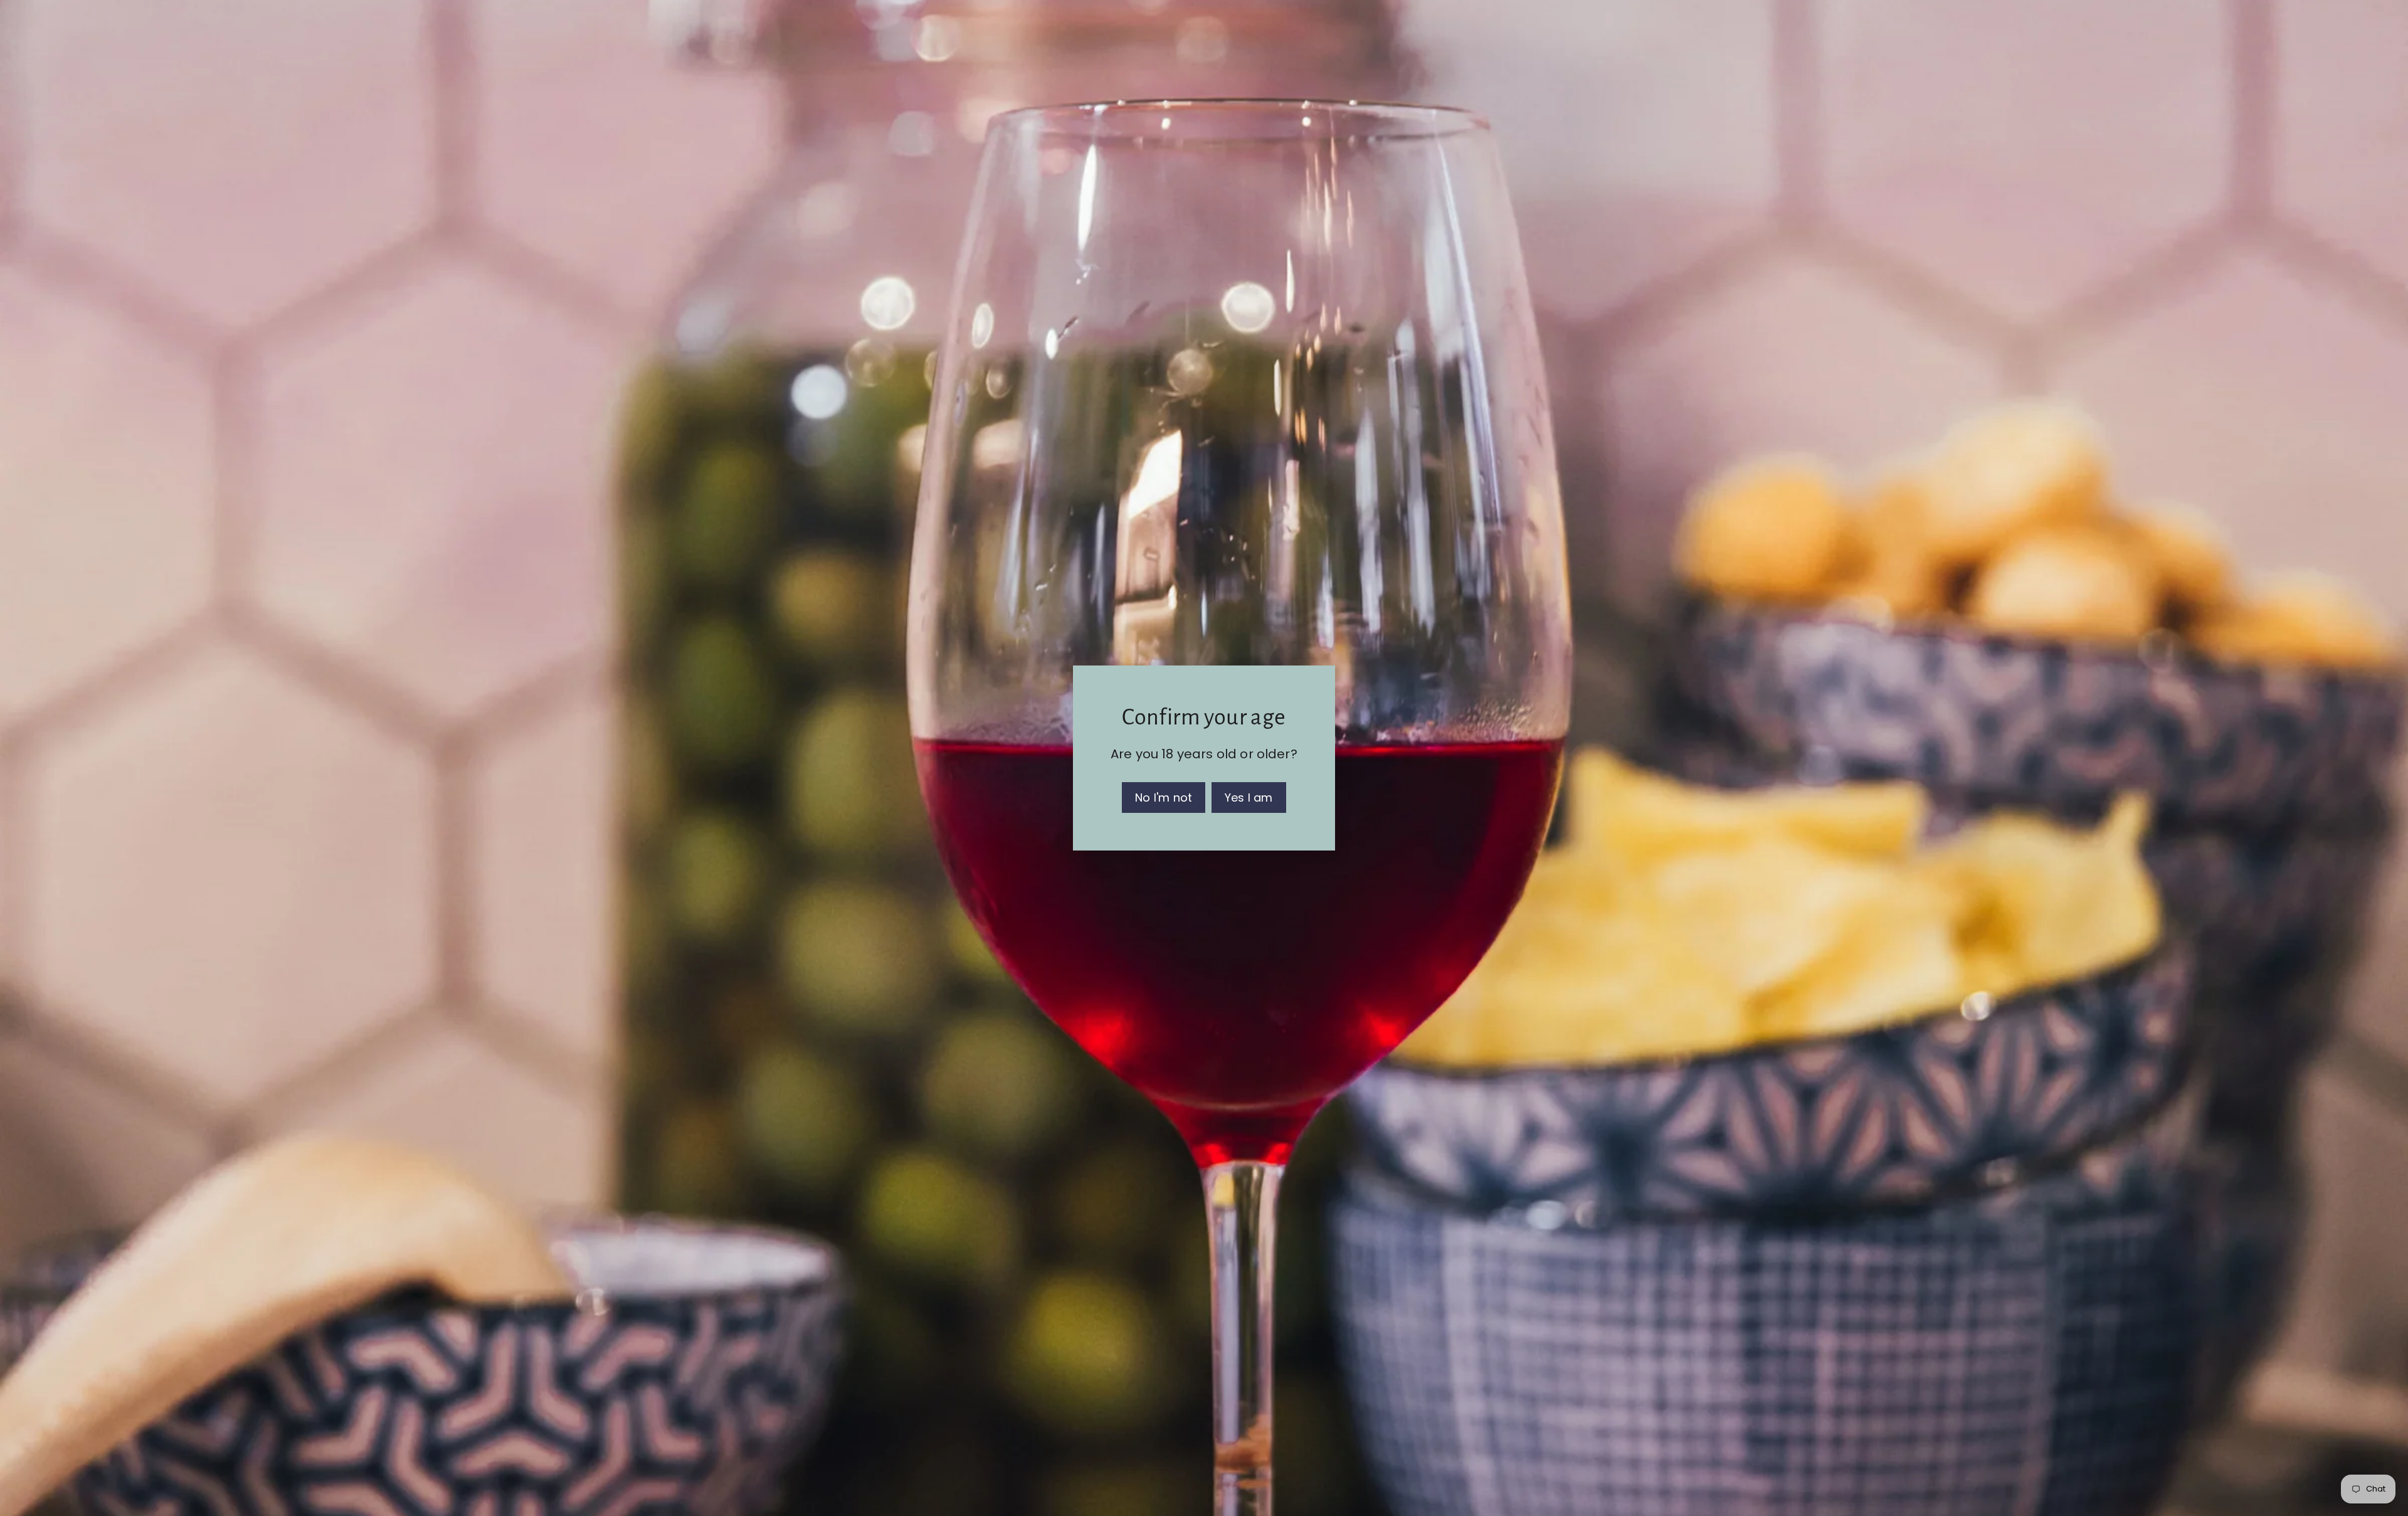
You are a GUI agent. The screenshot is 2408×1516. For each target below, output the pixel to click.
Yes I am (1249, 798)
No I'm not (1164, 798)
